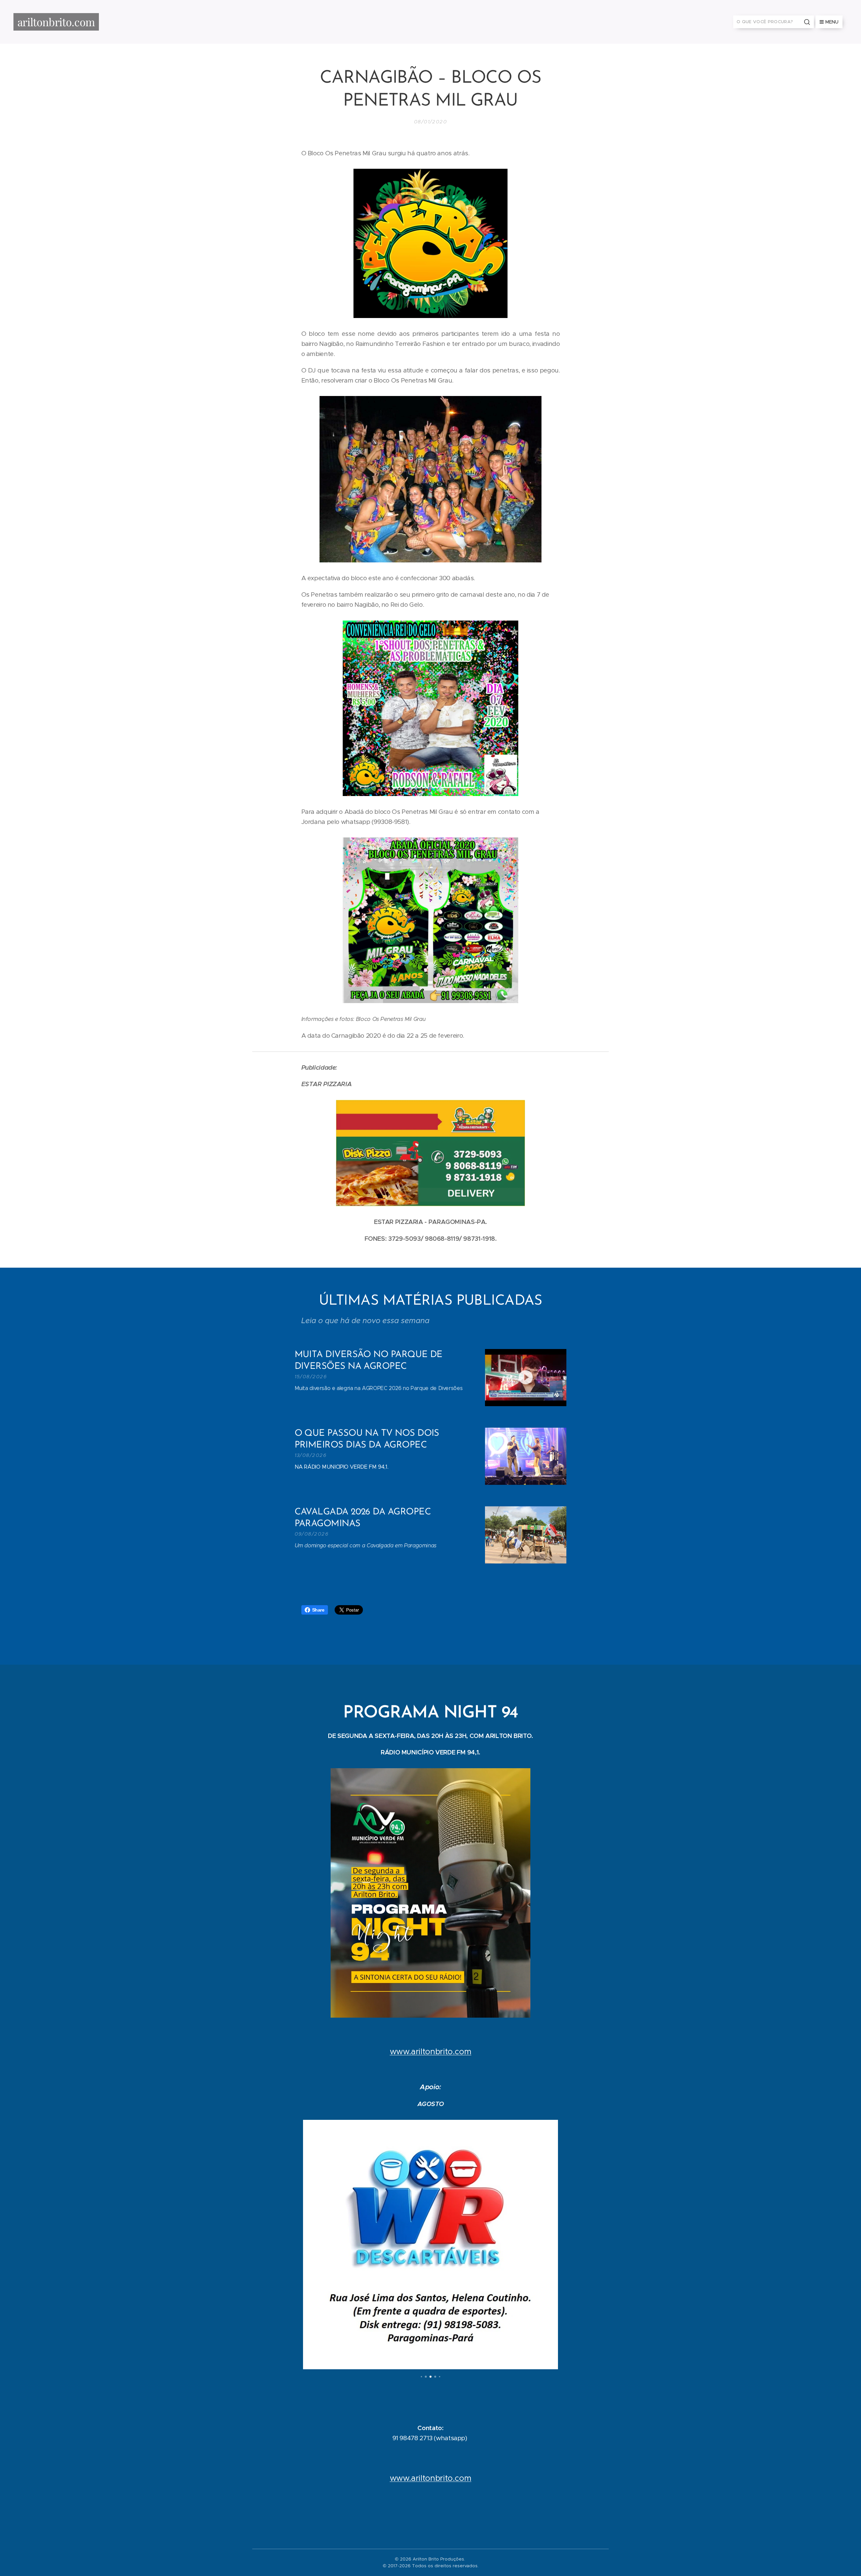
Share (318, 1610)
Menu (832, 22)
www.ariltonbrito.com (431, 2052)
